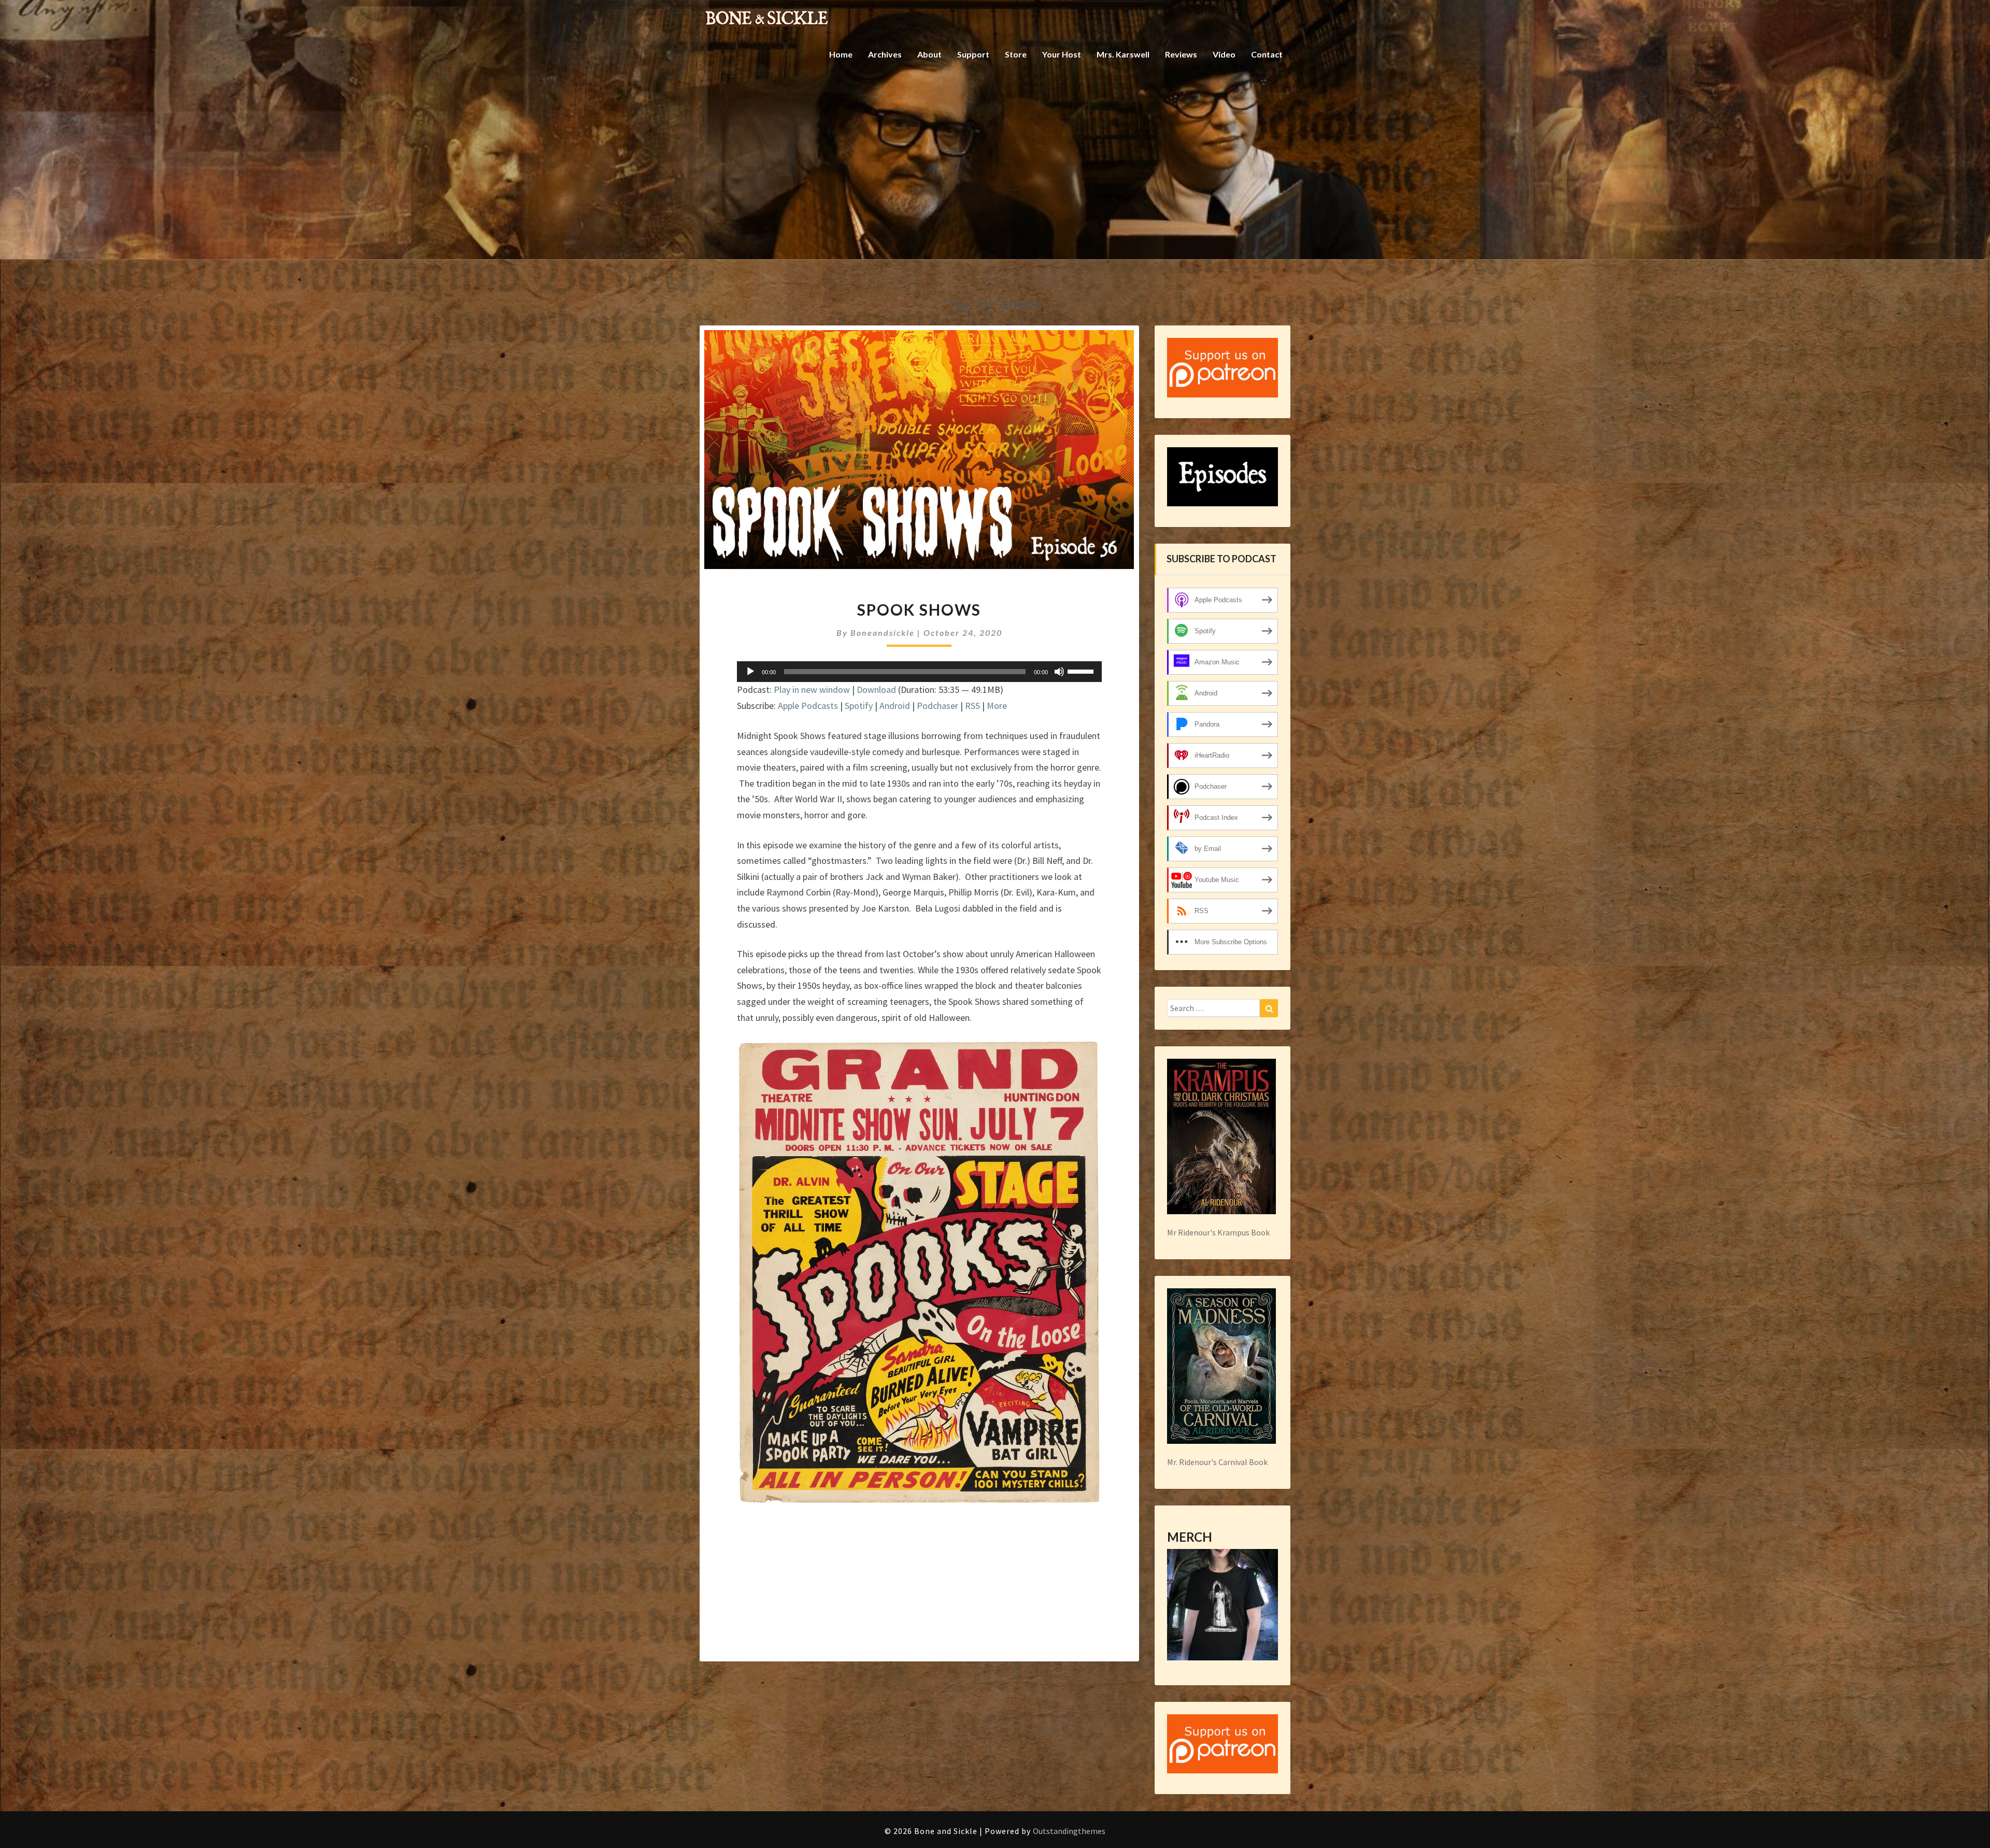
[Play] (750, 672)
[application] (919, 672)
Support (973, 54)
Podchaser (937, 706)
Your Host (1062, 54)
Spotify (859, 706)
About (929, 54)
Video (1224, 54)
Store (1016, 54)
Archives (885, 54)
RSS (972, 706)
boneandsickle (883, 632)
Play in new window (812, 690)
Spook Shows (919, 609)
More (997, 706)
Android (895, 706)
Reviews (1181, 54)
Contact (1267, 54)
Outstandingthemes (1069, 1831)
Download (876, 690)
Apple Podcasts (808, 706)
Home (841, 54)
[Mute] (1059, 672)
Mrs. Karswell (1123, 54)
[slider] (1082, 671)
